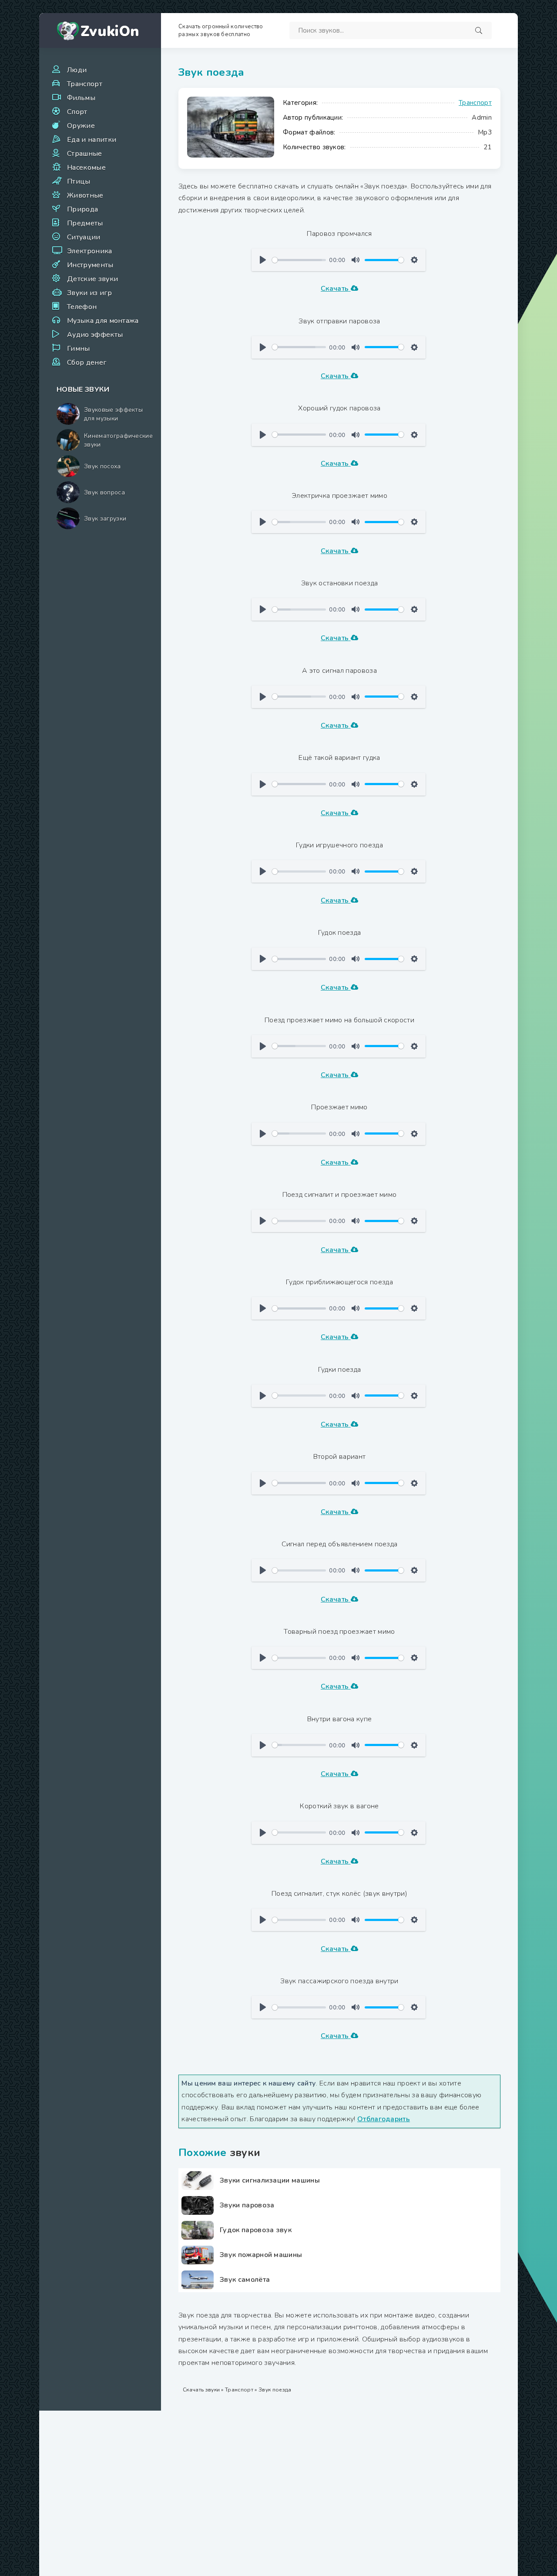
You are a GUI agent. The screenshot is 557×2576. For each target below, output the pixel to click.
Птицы (79, 181)
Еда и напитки (92, 140)
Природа (82, 209)
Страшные (85, 154)
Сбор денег (87, 363)
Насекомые (86, 168)
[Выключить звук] (356, 260)
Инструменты (90, 265)
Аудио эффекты (95, 335)
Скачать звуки (201, 2390)
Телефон (82, 307)
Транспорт (85, 84)
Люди (77, 70)
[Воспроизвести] (263, 260)
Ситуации (84, 237)
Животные (85, 195)
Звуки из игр (89, 293)
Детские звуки (92, 279)
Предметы (85, 223)
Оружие (81, 126)
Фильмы (81, 98)
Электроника (90, 251)
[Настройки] (414, 260)
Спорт (77, 112)
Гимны (79, 349)
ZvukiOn (110, 32)
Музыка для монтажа (103, 321)
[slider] (299, 260)
